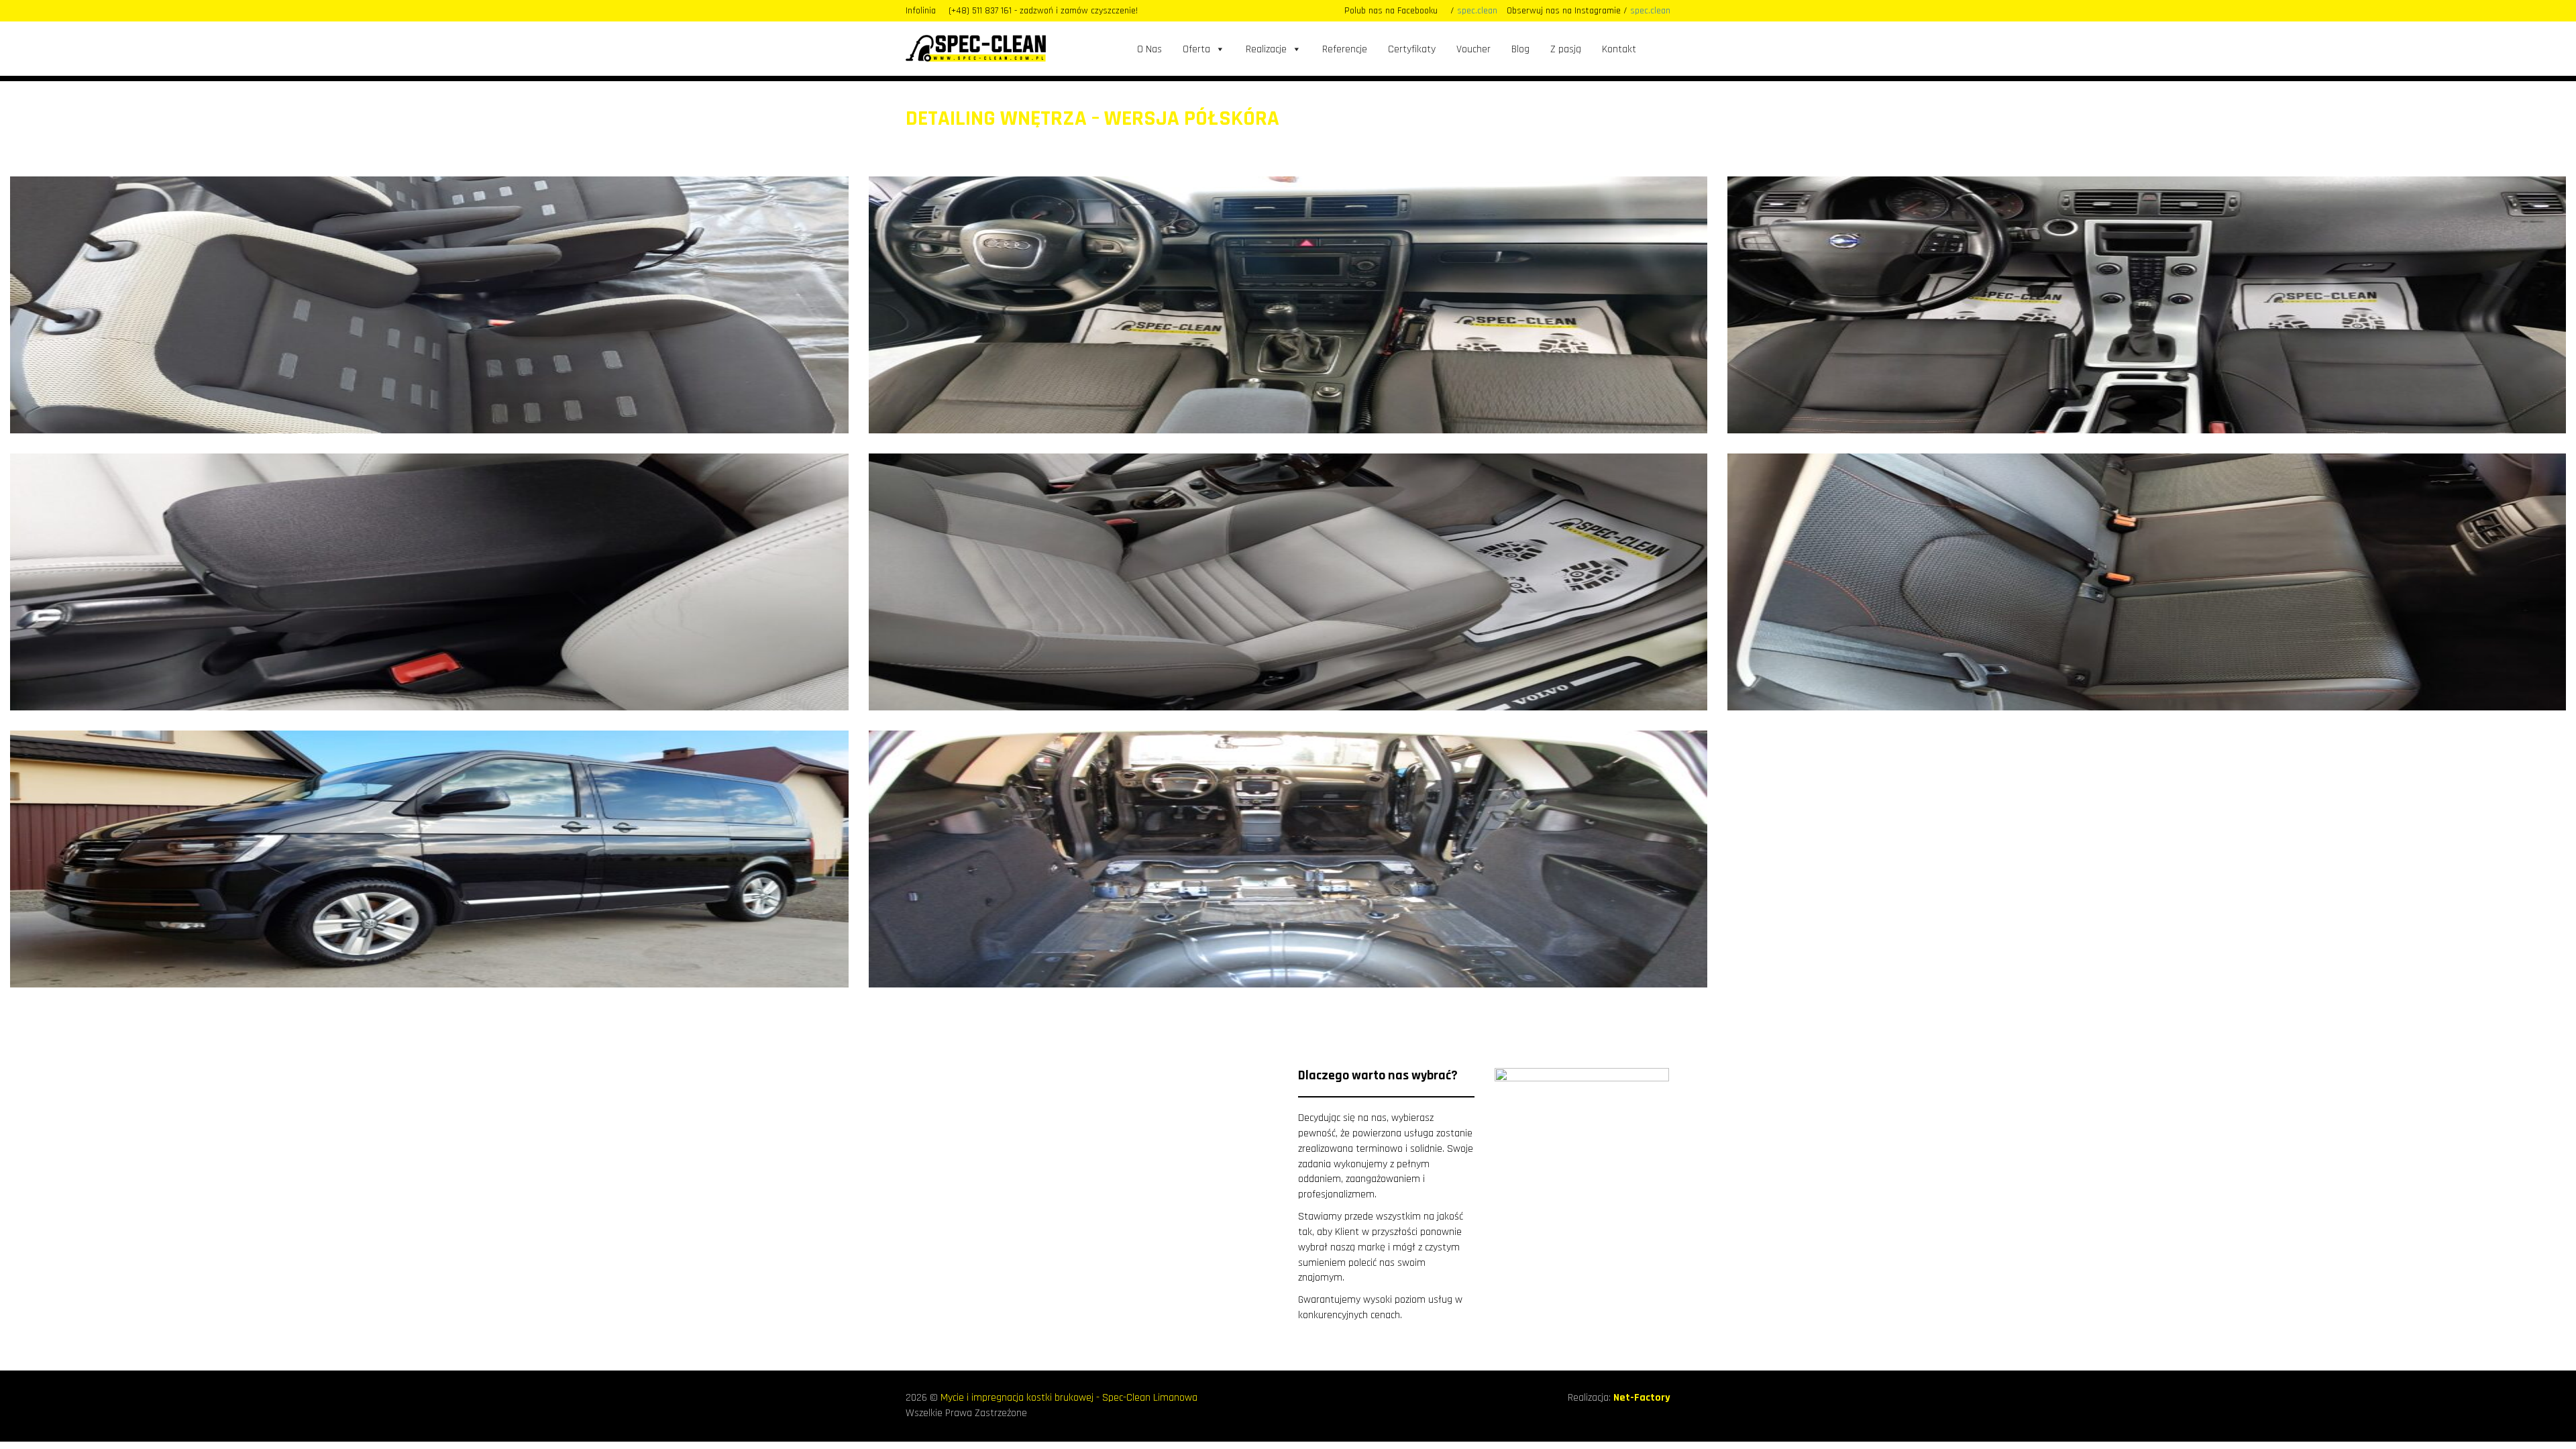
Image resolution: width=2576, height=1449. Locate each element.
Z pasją (1566, 49)
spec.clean (1477, 11)
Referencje (1345, 49)
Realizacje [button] (1266, 49)
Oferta (1196, 49)
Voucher (1473, 49)
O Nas (1149, 49)
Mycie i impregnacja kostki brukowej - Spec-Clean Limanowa (1069, 1398)
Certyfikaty (1412, 49)
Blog (1520, 49)
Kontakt (1619, 49)
